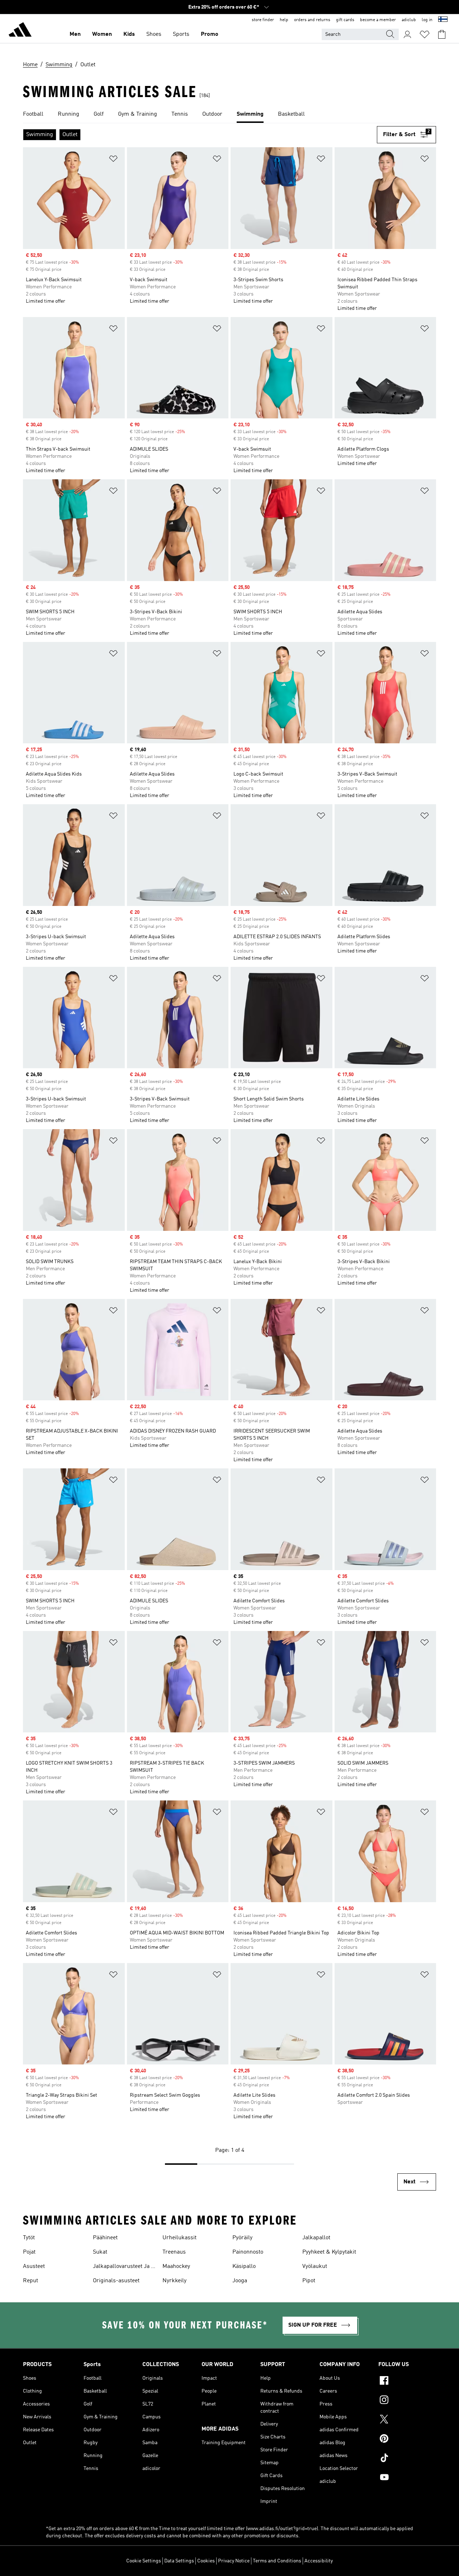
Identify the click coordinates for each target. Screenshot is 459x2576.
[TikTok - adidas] (407, 2459)
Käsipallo (244, 2266)
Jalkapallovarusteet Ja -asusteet (123, 2267)
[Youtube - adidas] (407, 2478)
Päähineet (105, 2238)
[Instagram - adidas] (407, 2401)
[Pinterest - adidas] (407, 2440)
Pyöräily (242, 2238)
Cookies (206, 2561)
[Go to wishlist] (425, 34)
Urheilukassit (179, 2238)
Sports (181, 34)
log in (427, 20)
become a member (378, 20)
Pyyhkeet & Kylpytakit (329, 2252)
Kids (129, 34)
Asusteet (34, 2266)
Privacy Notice (234, 2561)
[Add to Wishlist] (113, 160)
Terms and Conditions (277, 2561)
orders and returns (312, 20)
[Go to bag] (442, 34)
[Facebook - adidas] (407, 2381)
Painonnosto (248, 2252)
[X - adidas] (407, 2420)
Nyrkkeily (174, 2281)
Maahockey (176, 2266)
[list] (229, 115)
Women (102, 34)
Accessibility (319, 2561)
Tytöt (29, 2238)
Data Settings (179, 2561)
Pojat (29, 2252)
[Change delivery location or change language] (443, 20)
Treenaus (174, 2252)
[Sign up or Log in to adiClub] (407, 34)
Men (75, 34)
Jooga (240, 2281)
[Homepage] (20, 31)
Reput (30, 2281)
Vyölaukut (315, 2266)
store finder (263, 20)
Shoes (154, 34)
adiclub (409, 20)
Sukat (100, 2252)
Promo (210, 34)
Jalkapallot (316, 2238)
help (284, 20)
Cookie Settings (144, 2561)
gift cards (345, 20)
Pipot (309, 2281)
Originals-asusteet (116, 2281)
